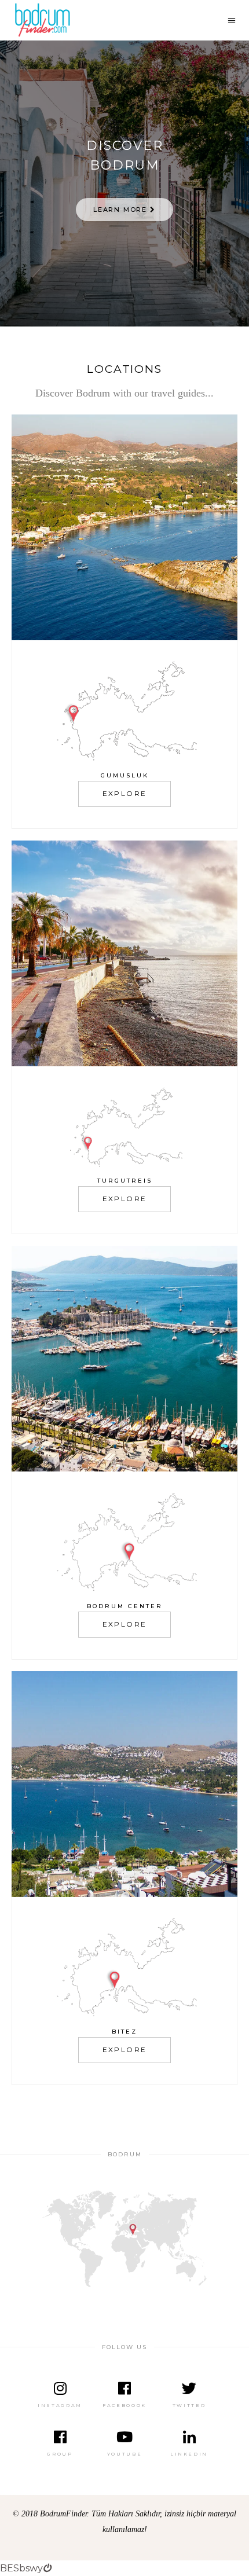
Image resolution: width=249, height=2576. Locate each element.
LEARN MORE (122, 210)
